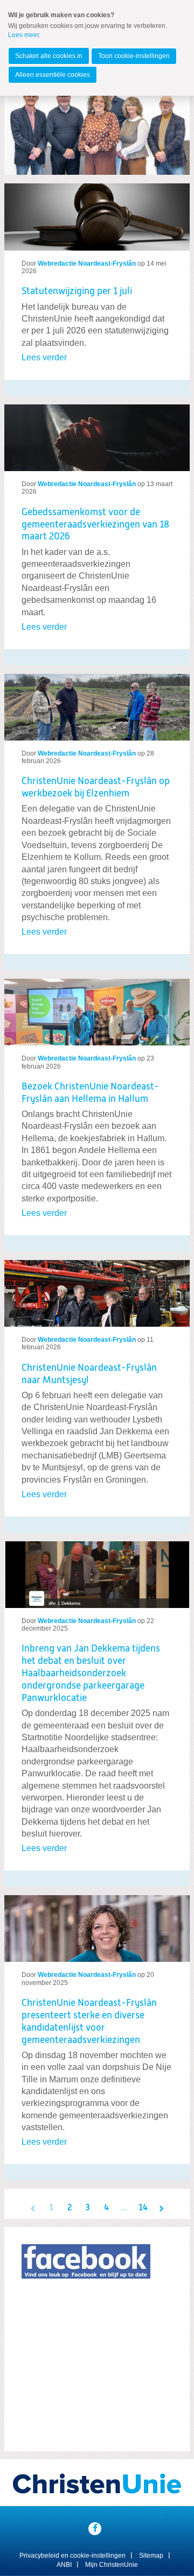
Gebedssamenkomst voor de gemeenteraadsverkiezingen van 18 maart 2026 (95, 525)
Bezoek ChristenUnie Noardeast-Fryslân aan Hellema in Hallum (90, 1093)
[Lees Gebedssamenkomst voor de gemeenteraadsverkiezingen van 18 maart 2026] (97, 433)
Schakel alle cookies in (49, 56)
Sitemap (151, 2556)
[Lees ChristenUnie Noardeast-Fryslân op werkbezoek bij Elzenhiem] (97, 703)
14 (143, 2208)
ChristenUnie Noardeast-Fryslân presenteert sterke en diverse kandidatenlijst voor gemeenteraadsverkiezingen (89, 2022)
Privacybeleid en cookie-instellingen (72, 2556)
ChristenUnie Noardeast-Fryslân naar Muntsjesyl (89, 1374)
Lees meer (23, 35)
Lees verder (44, 357)
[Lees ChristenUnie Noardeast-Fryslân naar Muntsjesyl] (97, 1289)
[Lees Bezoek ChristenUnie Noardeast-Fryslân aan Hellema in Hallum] (97, 1008)
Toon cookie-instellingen (134, 56)
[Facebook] (95, 2529)
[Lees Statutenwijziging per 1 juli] (97, 217)
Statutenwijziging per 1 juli (77, 291)
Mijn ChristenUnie (112, 2565)
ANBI (64, 2565)
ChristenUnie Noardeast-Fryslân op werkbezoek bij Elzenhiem (96, 788)
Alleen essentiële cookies (53, 75)
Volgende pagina (161, 2208)
